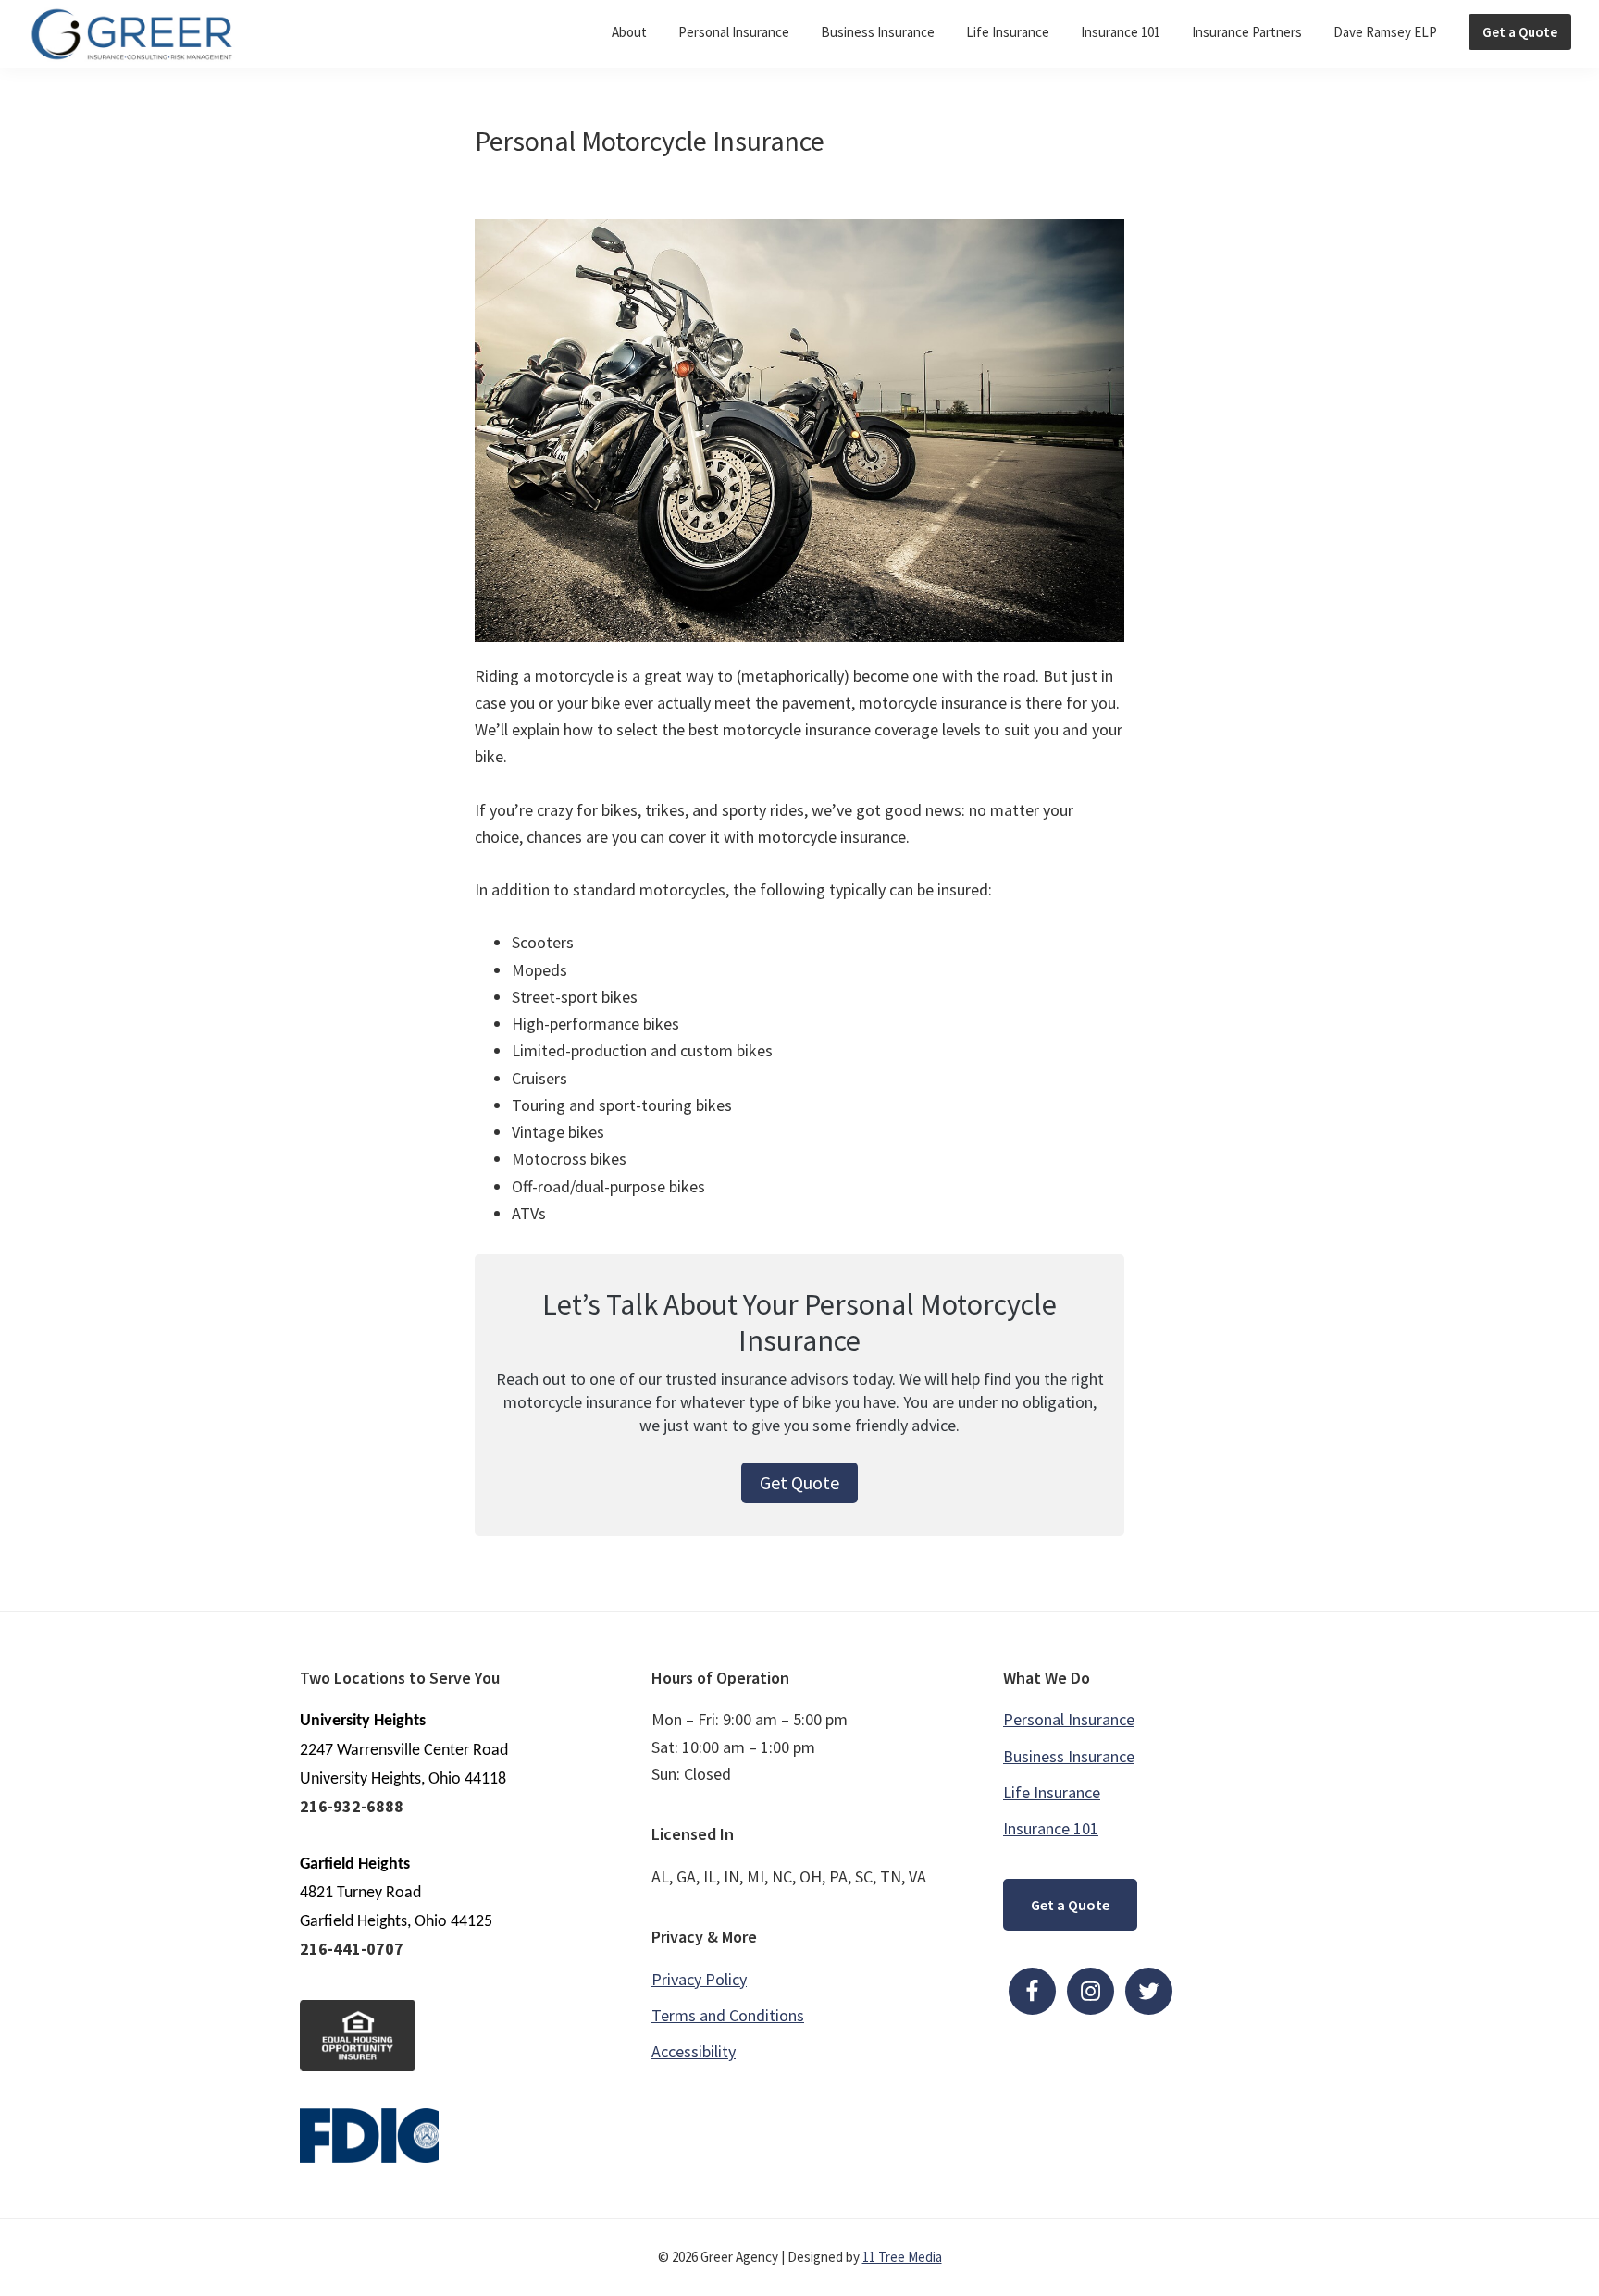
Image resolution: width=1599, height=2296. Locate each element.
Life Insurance (1052, 1792)
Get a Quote (1070, 1905)
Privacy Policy (699, 1979)
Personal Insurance (1069, 1719)
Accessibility (694, 2051)
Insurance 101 (1051, 1828)
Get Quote (799, 1482)
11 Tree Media (902, 2257)
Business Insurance (1069, 1756)
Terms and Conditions (728, 2015)
